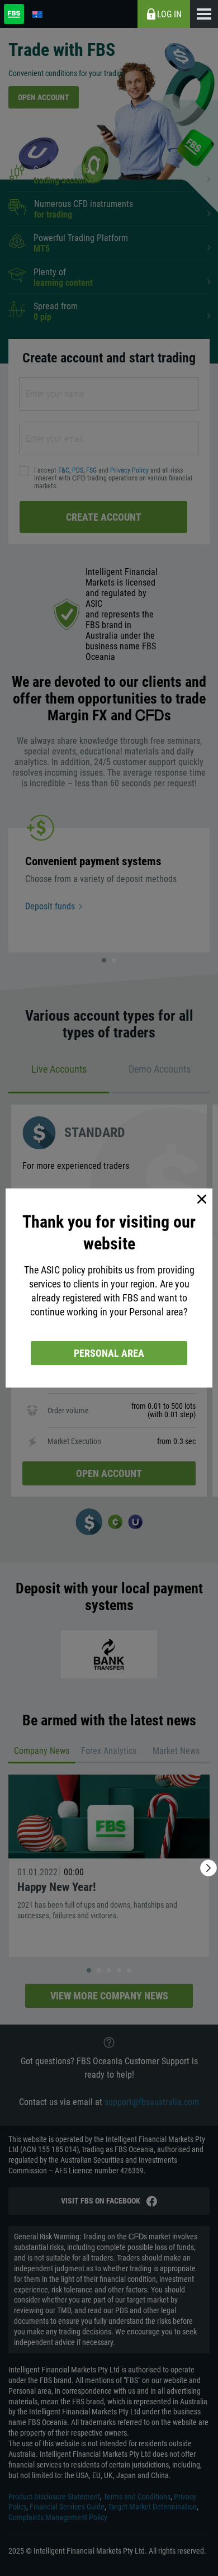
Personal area (109, 1353)
